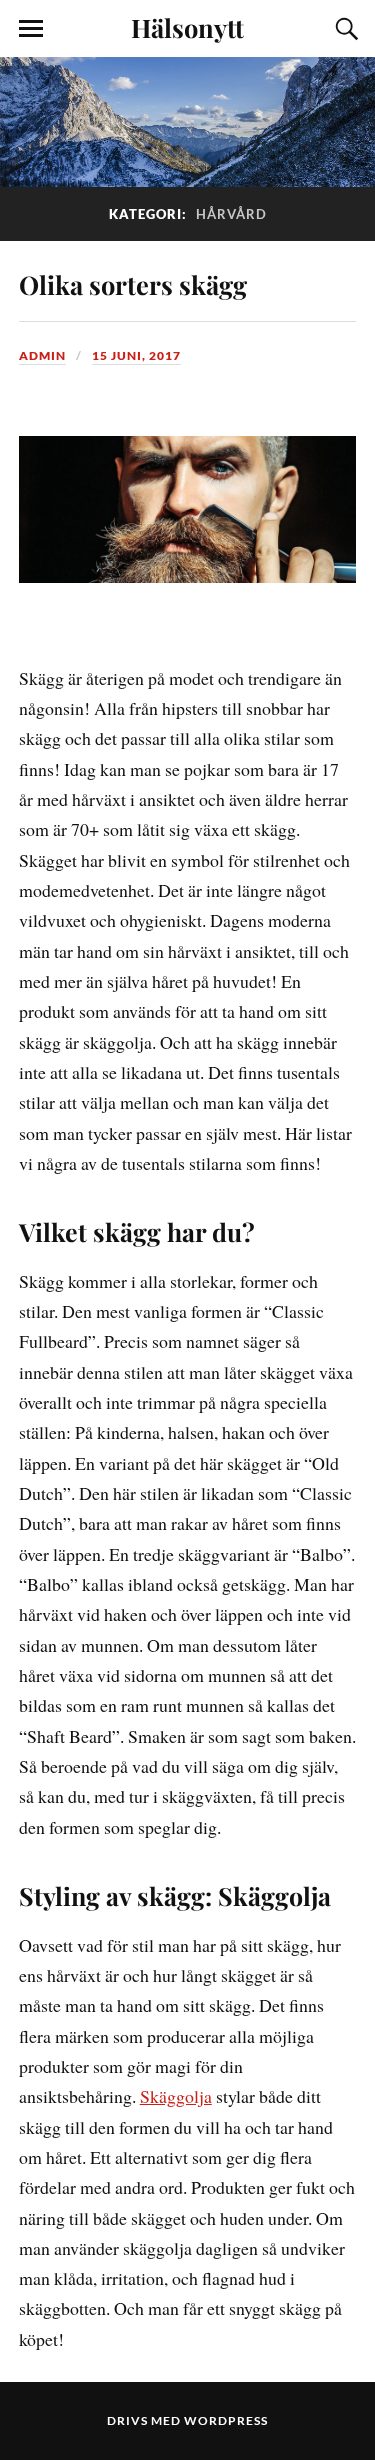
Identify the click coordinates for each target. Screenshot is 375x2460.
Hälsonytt (187, 27)
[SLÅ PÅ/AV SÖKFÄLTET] (344, 29)
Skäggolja (176, 2096)
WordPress (226, 2420)
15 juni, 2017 (136, 355)
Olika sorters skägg (133, 284)
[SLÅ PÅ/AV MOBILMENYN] (31, 29)
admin (42, 355)
